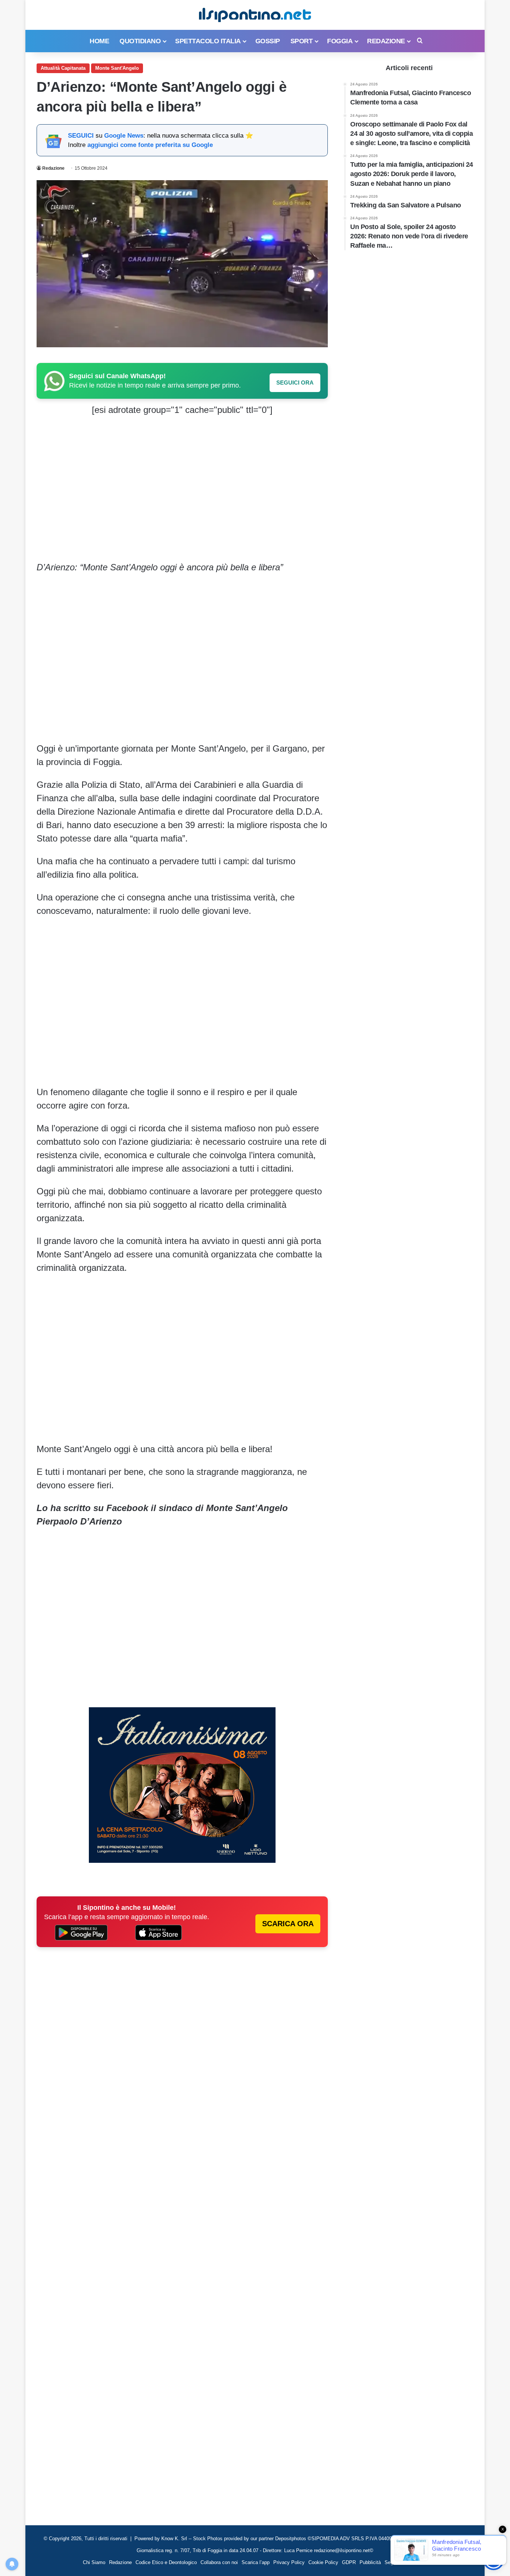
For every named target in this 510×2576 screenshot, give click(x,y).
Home (99, 41)
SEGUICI (81, 136)
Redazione (386, 41)
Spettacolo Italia (208, 41)
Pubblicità (370, 2562)
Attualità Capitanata (63, 68)
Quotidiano (140, 41)
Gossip (268, 41)
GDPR (349, 2562)
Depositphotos (291, 2539)
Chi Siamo (94, 2562)
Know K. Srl (174, 2539)
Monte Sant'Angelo (117, 68)
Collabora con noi (219, 2562)
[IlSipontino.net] (255, 15)
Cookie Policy (323, 2562)
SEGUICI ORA (295, 383)
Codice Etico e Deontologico (166, 2562)
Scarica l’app (256, 2562)
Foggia (340, 41)
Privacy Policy (289, 2562)
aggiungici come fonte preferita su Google (150, 145)
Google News (124, 136)
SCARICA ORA (288, 1924)
